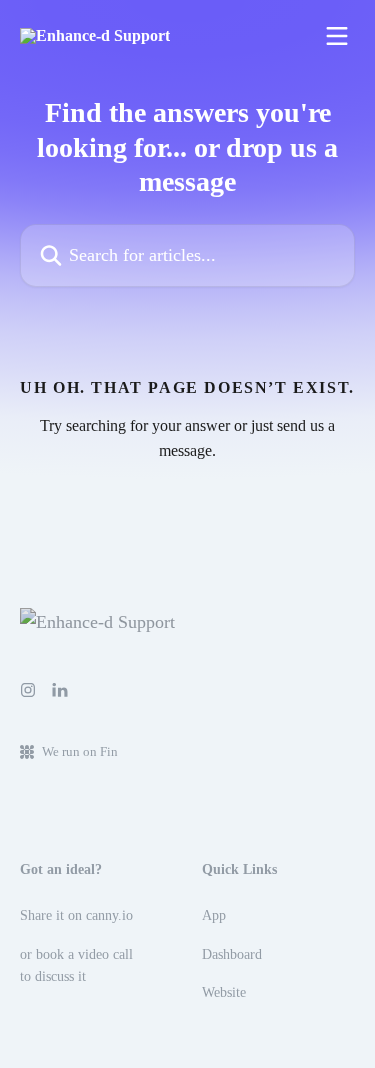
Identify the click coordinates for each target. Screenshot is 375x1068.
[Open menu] (337, 36)
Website (224, 992)
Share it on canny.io (76, 915)
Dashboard (232, 954)
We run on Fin (80, 751)
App (214, 915)
